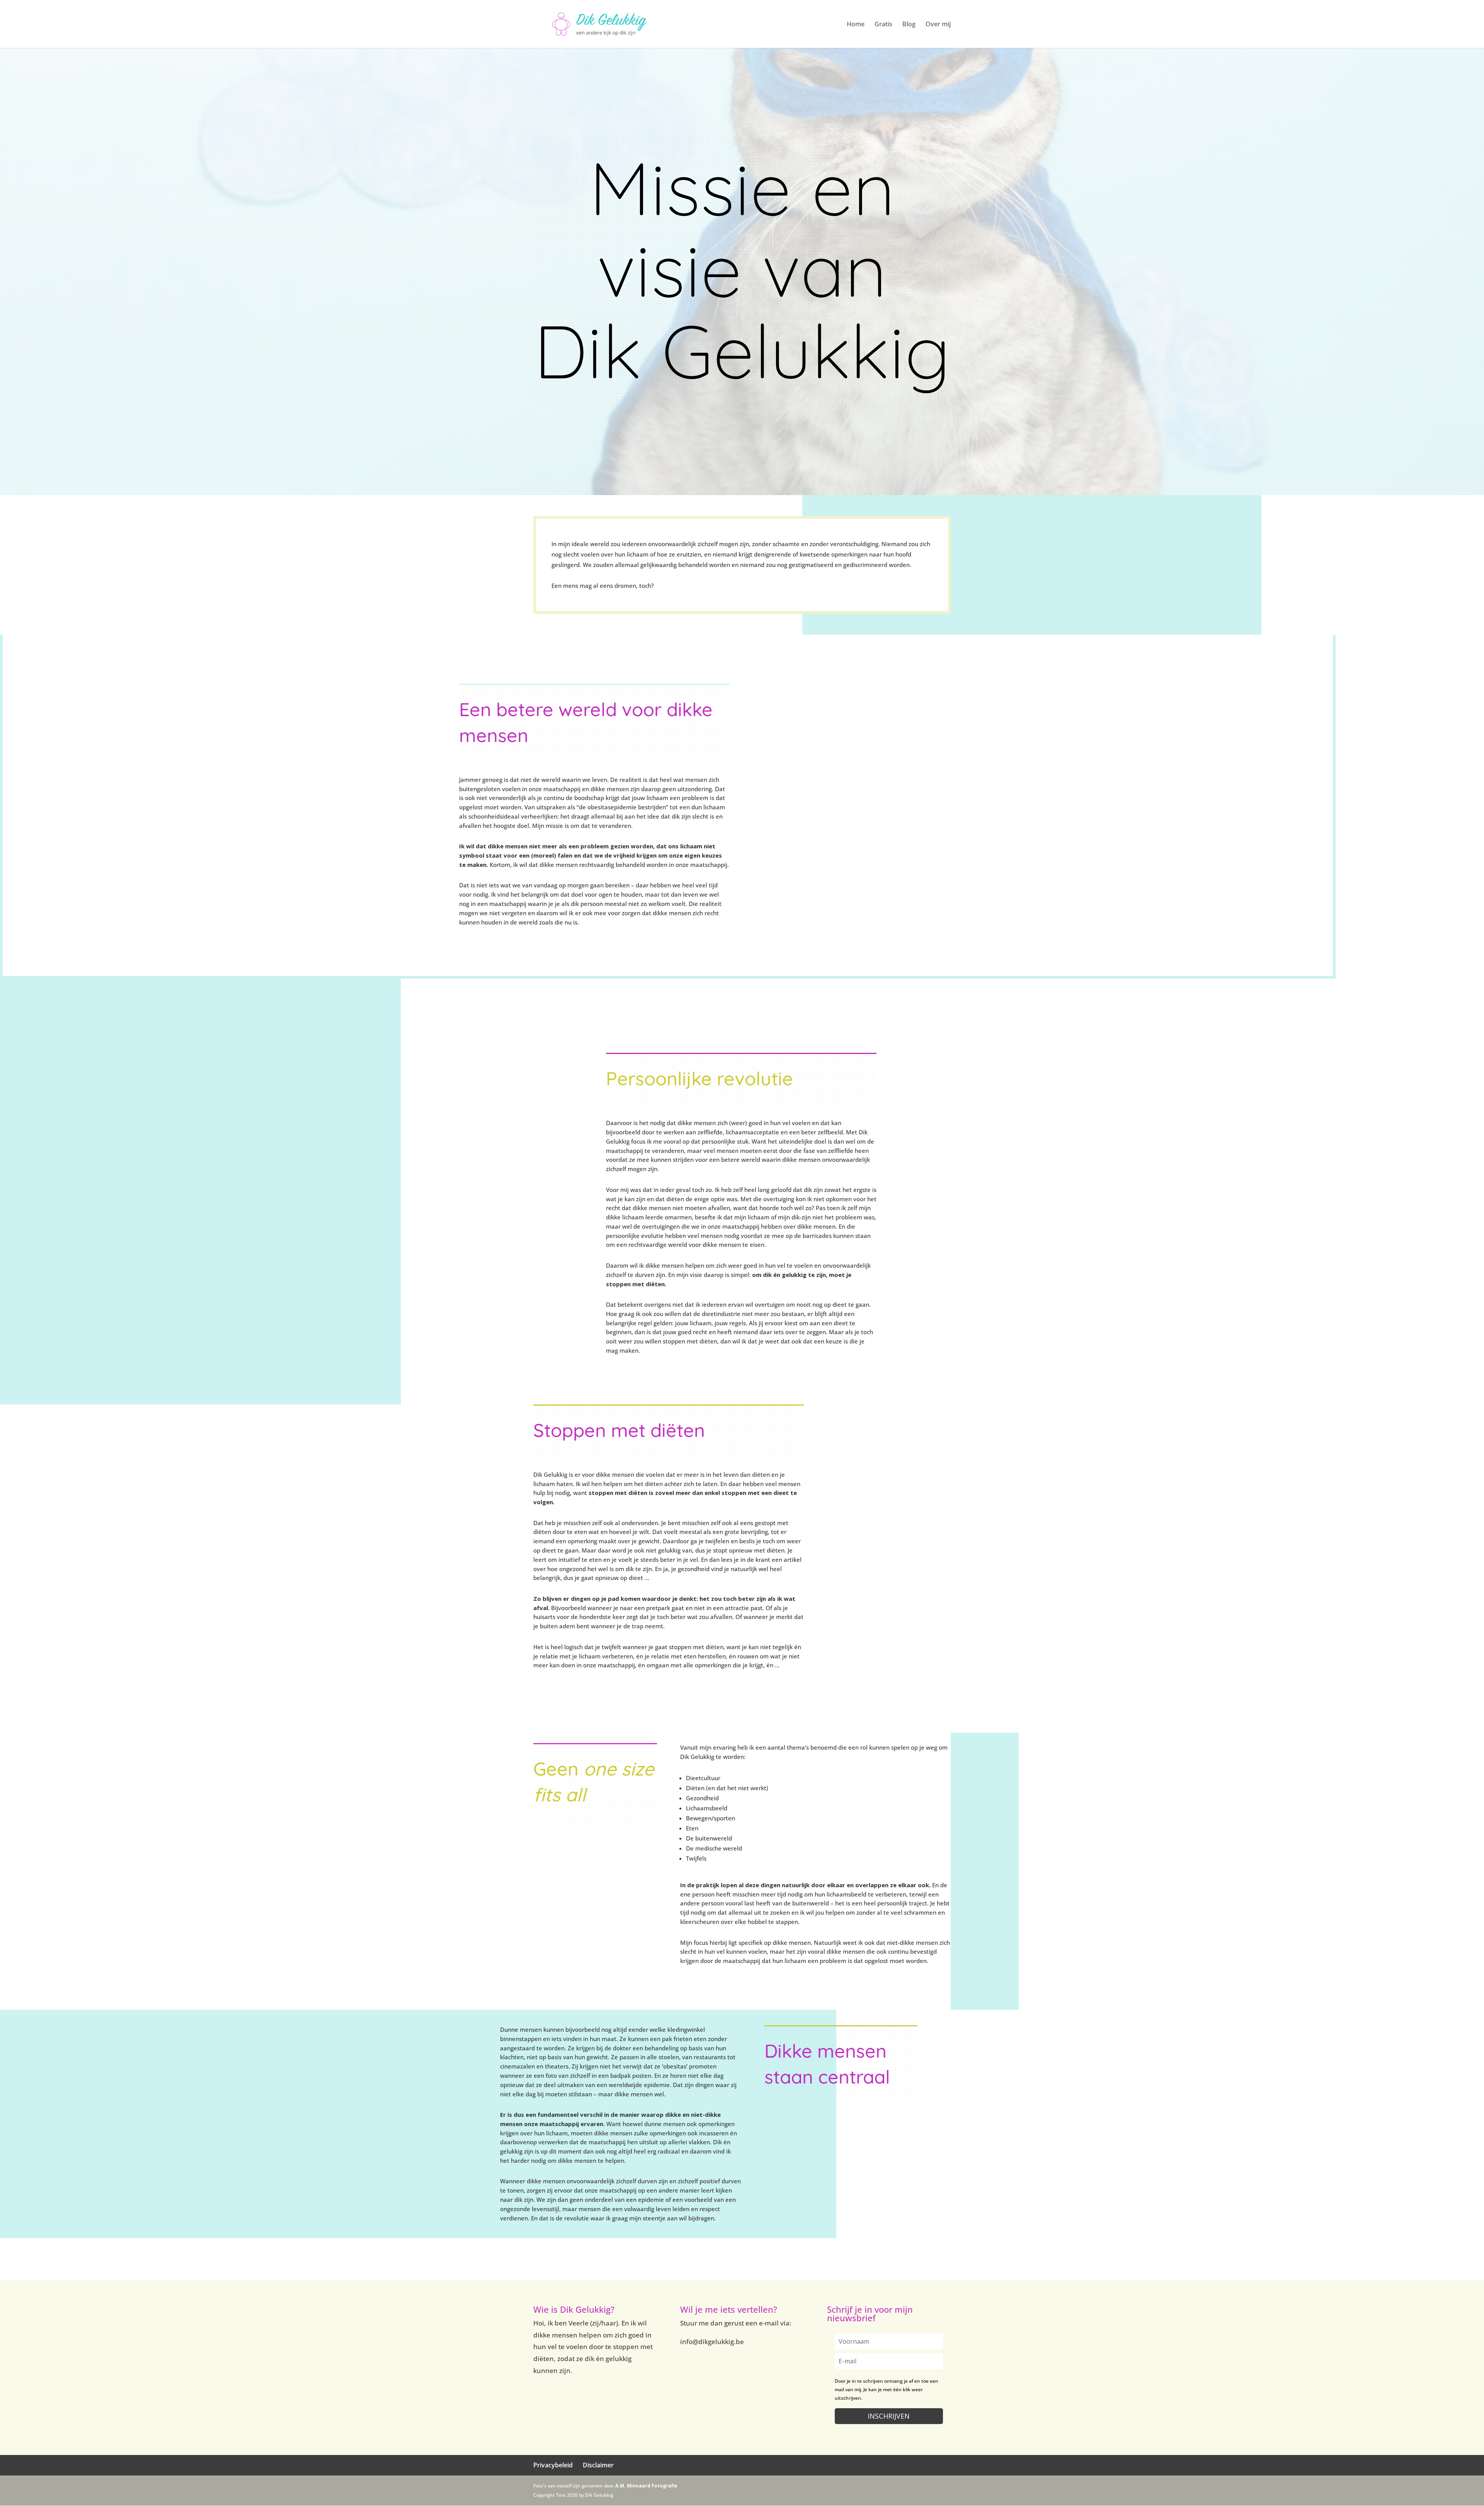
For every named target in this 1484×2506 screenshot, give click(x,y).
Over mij (938, 25)
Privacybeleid (553, 2465)
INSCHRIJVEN (889, 2416)
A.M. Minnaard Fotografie (646, 2486)
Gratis (883, 25)
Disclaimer (598, 2465)
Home (856, 25)
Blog (909, 25)
